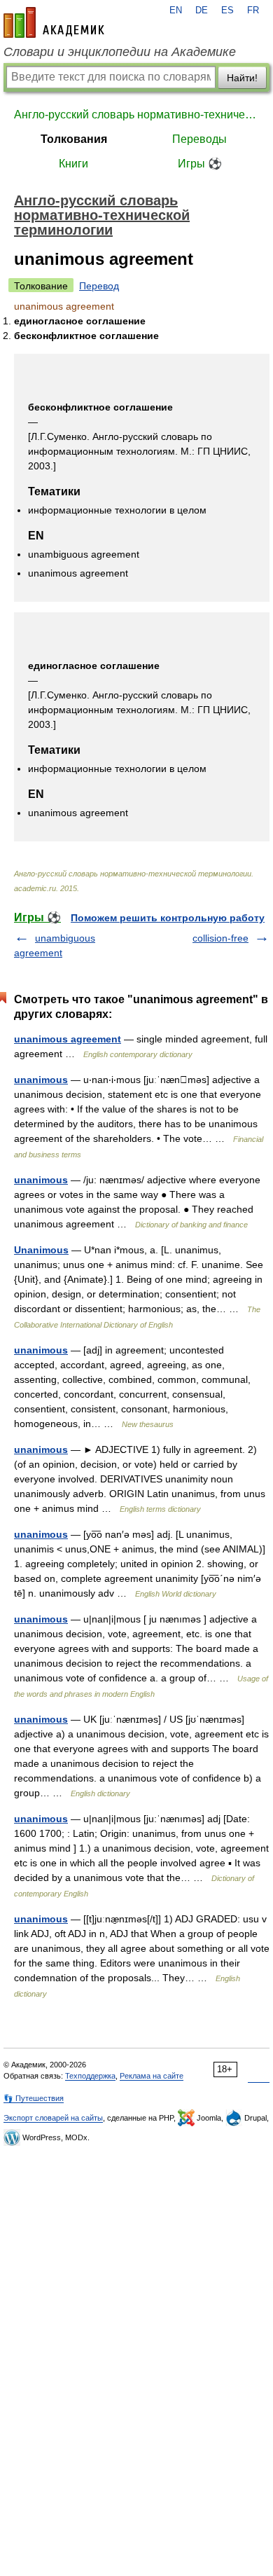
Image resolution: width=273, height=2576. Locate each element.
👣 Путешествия (34, 2098)
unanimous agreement (68, 1039)
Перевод (99, 286)
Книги (73, 164)
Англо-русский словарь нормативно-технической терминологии (136, 115)
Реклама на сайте (152, 2076)
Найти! (242, 78)
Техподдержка (90, 2076)
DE (202, 11)
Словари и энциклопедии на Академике (120, 52)
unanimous (41, 1080)
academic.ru (54, 22)
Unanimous (41, 1250)
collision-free (220, 938)
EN (176, 11)
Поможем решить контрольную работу (168, 918)
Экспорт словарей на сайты (53, 2118)
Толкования (74, 139)
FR (253, 11)
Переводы (199, 139)
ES (227, 11)
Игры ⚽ (200, 164)
